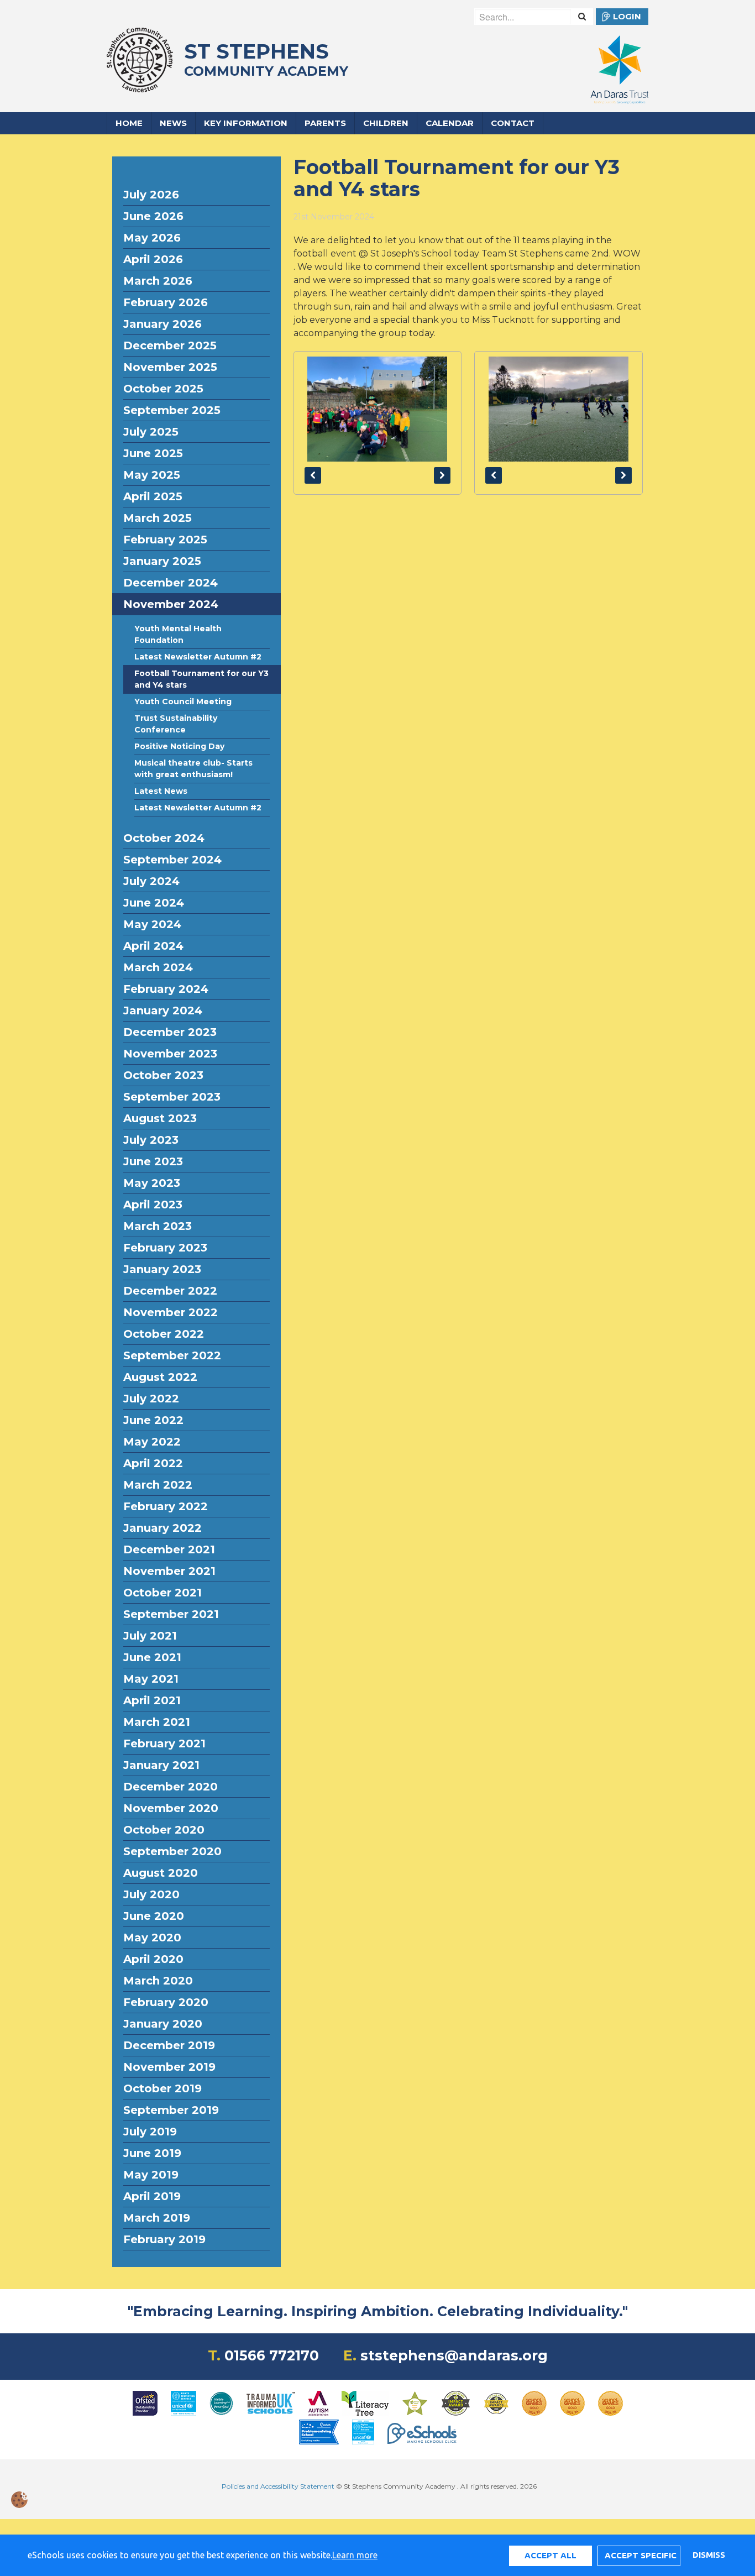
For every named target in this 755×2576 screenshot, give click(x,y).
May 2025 (152, 475)
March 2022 (158, 1485)
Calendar (450, 123)
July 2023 (151, 1140)
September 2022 (172, 1355)
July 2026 (151, 195)
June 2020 (154, 1916)
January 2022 (162, 1528)
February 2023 (165, 1248)
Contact (513, 123)
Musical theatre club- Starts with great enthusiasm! (193, 769)
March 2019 (157, 2218)
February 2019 (164, 2239)
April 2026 (153, 259)
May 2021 (151, 1679)
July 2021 (150, 1636)
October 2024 (164, 838)
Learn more (355, 2555)
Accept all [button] (550, 2555)
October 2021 (162, 1593)
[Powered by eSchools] (422, 2433)
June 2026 (153, 216)
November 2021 (169, 1571)
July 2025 (151, 432)
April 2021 (152, 1700)
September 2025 (172, 410)
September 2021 (171, 1614)
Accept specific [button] (641, 2555)
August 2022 (160, 1377)
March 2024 (158, 967)
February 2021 (164, 1743)
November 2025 (170, 367)
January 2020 (163, 2024)
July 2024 (151, 881)
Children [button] (386, 123)
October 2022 (164, 1334)
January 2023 (162, 1269)
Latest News (161, 791)
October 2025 (163, 389)
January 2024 (163, 1010)
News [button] (173, 123)
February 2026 (166, 302)
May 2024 (152, 924)
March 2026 (158, 281)
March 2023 (158, 1226)
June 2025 (153, 453)
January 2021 (161, 1765)
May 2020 (152, 1938)
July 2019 (150, 2132)
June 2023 (153, 1161)
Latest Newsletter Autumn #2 (198, 657)
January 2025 (162, 561)
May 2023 (152, 1183)
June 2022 (153, 1420)
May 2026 (152, 238)
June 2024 (154, 903)
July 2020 (151, 1894)
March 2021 (157, 1722)
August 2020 (161, 1873)
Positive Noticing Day (179, 746)
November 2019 (169, 2067)
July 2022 (151, 1399)
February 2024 (166, 989)
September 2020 (172, 1851)
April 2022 (153, 1463)
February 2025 (165, 540)
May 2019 (151, 2175)
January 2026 (162, 324)
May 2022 (152, 1442)
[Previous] (313, 475)
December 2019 (169, 2045)
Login (627, 16)
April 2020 (153, 1959)
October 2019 (162, 2088)
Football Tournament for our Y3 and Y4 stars (201, 679)
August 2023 (160, 1118)
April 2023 (153, 1205)
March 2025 (158, 518)
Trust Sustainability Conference (176, 724)
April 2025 (153, 496)
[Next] (442, 475)
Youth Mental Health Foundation (178, 634)
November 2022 (171, 1312)
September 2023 (172, 1097)
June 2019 (152, 2153)
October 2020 (164, 1830)
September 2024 (172, 860)
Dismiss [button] (709, 2555)
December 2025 (170, 345)
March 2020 (158, 1981)
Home (129, 123)
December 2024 (171, 583)
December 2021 (169, 1549)
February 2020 (166, 2002)
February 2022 (166, 1506)
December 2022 (170, 1291)
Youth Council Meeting (183, 701)
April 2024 (153, 946)
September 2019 (171, 2110)
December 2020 (171, 1787)
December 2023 (170, 1032)
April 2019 (152, 2196)
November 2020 (171, 1808)
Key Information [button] (246, 123)
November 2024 (171, 604)
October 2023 (163, 1075)
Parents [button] (325, 123)
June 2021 (152, 1657)
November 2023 (170, 1054)
